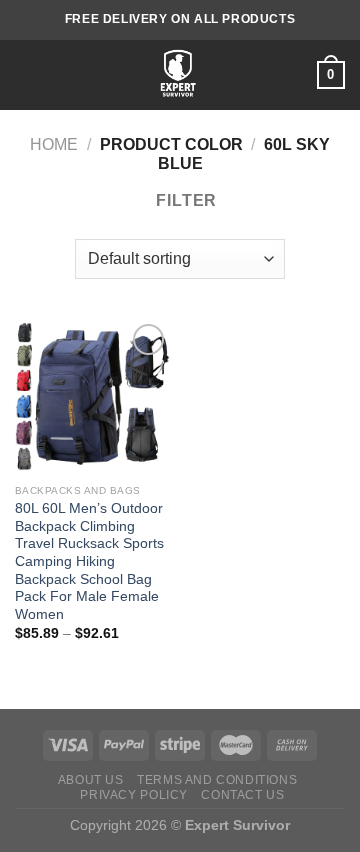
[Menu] (27, 74)
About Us (91, 780)
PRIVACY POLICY (134, 795)
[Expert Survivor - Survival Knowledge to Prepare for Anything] (178, 75)
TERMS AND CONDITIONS (217, 780)
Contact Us (242, 795)
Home (54, 144)
